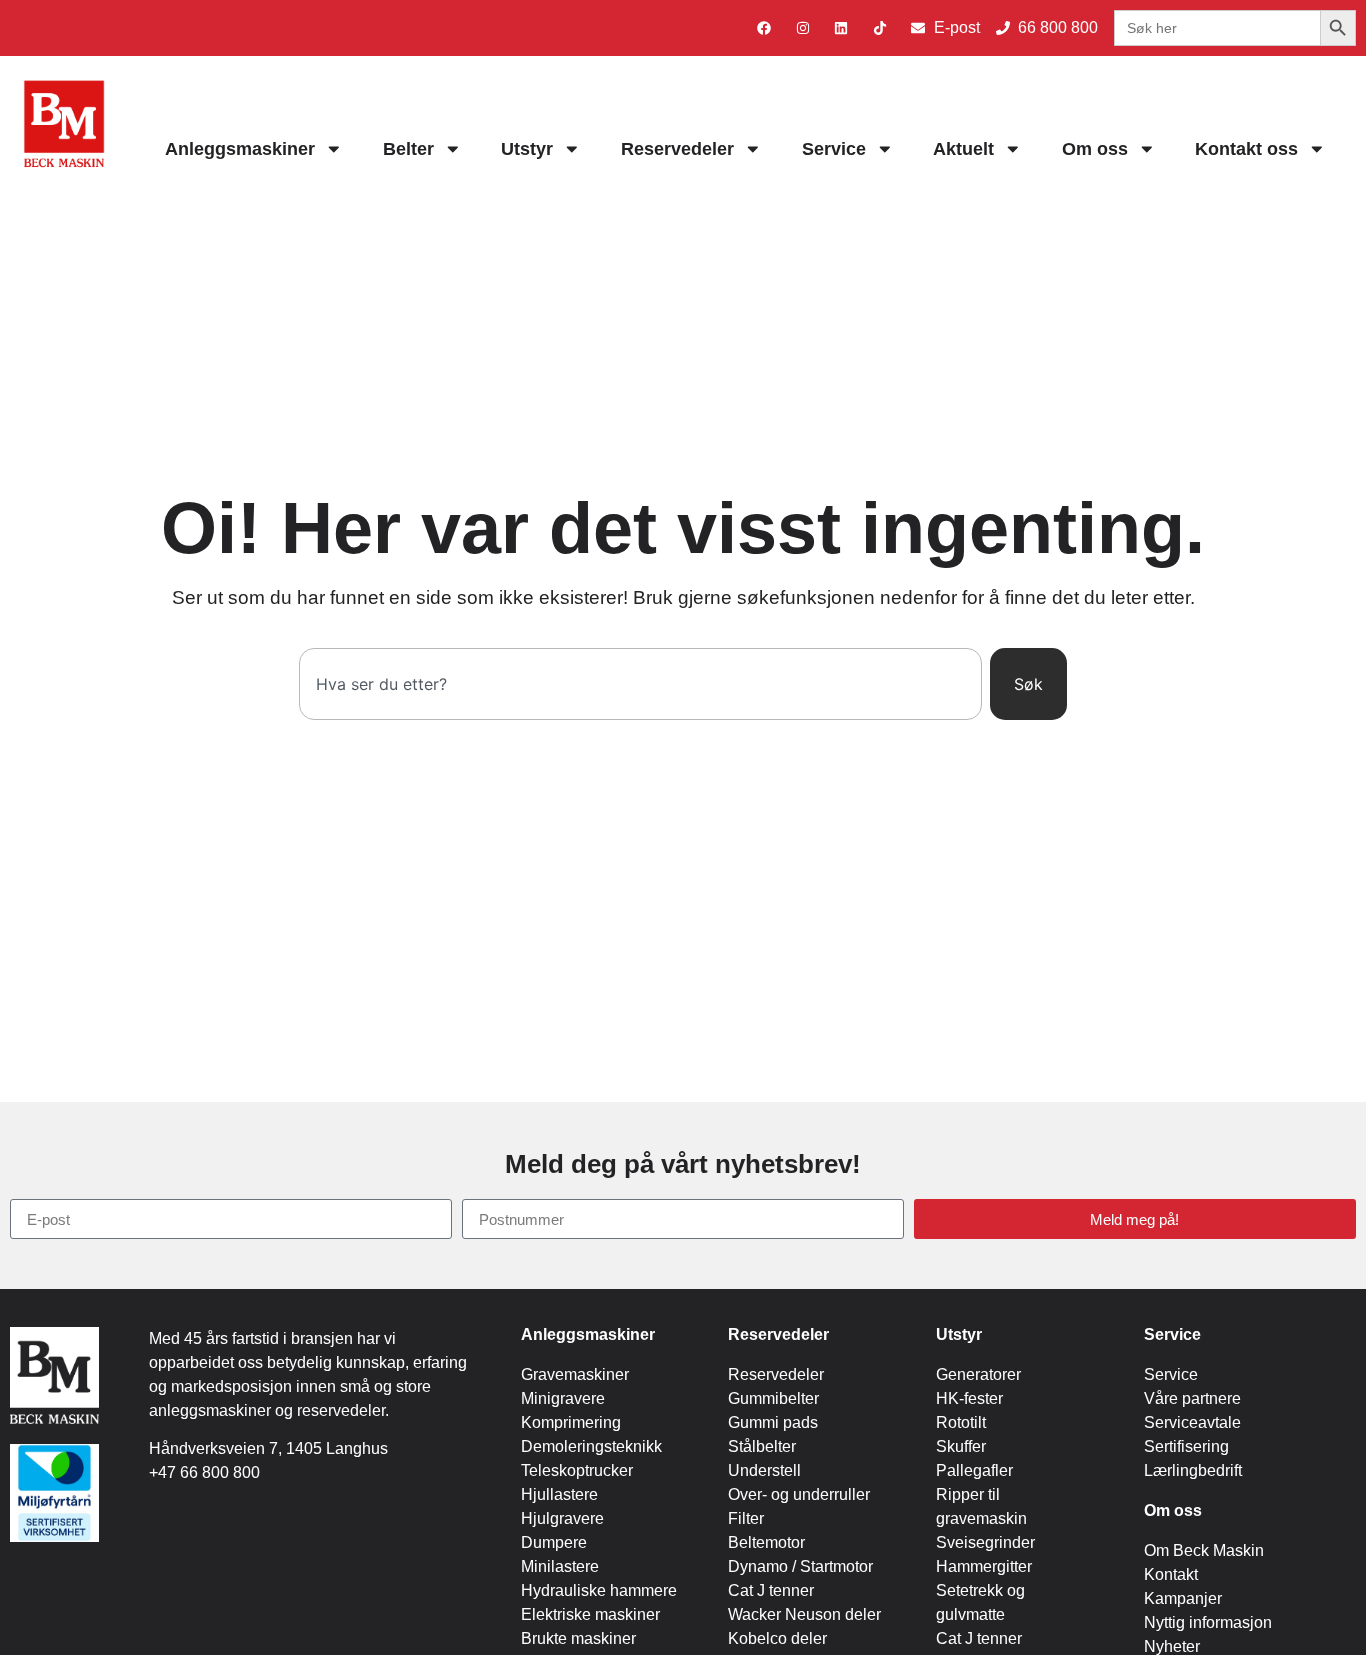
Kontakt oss (1246, 149)
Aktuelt (963, 149)
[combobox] (640, 684)
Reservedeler (677, 149)
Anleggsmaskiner (240, 149)
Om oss (1095, 149)
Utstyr (527, 149)
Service (834, 149)
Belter (408, 149)
